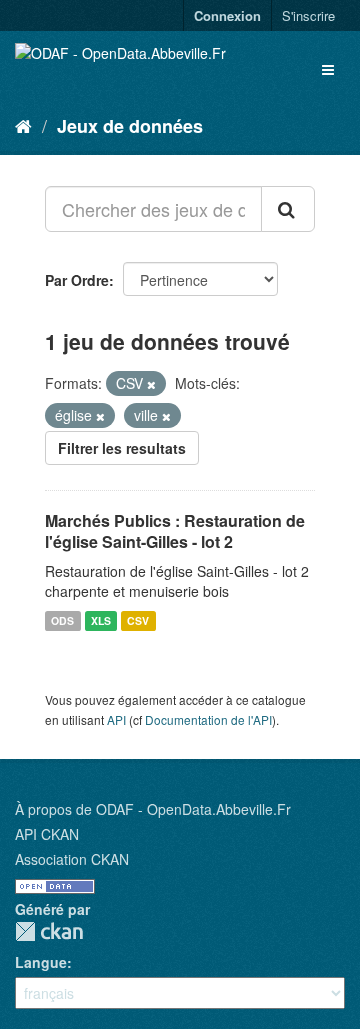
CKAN (49, 931)
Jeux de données (130, 126)
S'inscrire (308, 15)
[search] (288, 209)
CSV (138, 620)
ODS (62, 620)
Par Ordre (77, 280)
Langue (41, 962)
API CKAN (47, 834)
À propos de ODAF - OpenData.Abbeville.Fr (153, 809)
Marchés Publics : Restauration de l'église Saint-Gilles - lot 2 (175, 531)
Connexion (227, 15)
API (116, 719)
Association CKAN (72, 859)
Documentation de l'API (208, 719)
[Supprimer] (151, 384)
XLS (101, 620)
